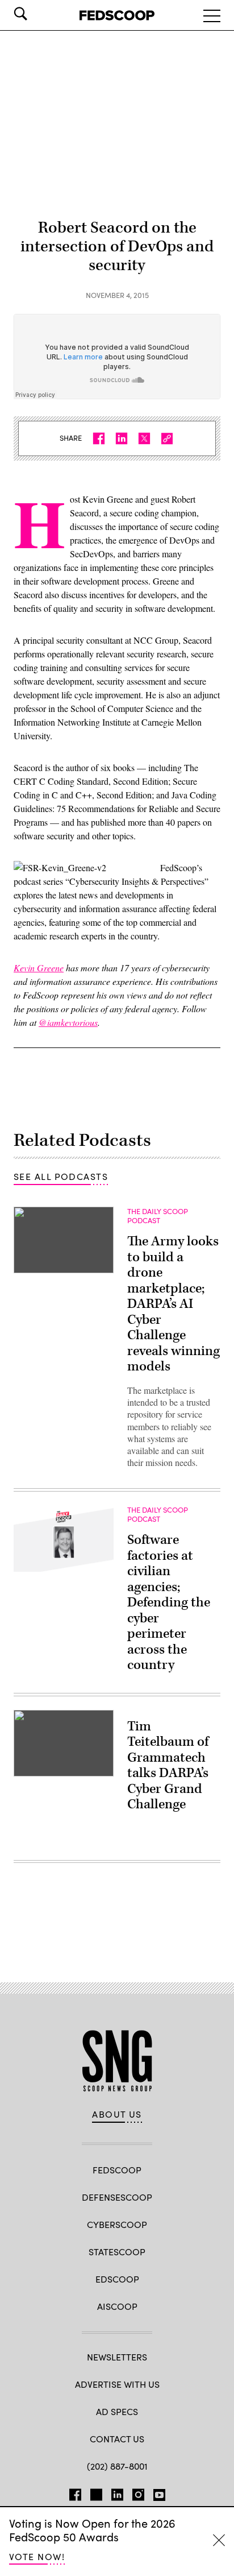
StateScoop (117, 2252)
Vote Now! (37, 2556)
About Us (117, 2114)
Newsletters (117, 2357)
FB (75, 2492)
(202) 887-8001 (117, 2466)
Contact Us (117, 2439)
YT (159, 2492)
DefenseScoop (117, 2197)
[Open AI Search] (36, 14)
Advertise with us (117, 2384)
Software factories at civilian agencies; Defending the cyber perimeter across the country (169, 1602)
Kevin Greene (39, 968)
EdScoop (117, 2279)
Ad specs (117, 2411)
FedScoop (117, 2170)
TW (96, 2492)
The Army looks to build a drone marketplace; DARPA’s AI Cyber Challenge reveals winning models (174, 1304)
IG (138, 2492)
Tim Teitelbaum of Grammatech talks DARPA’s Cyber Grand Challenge (168, 1766)
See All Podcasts (61, 1176)
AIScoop (117, 2306)
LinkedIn (117, 2492)
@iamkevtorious (68, 1022)
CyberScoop (117, 2224)
